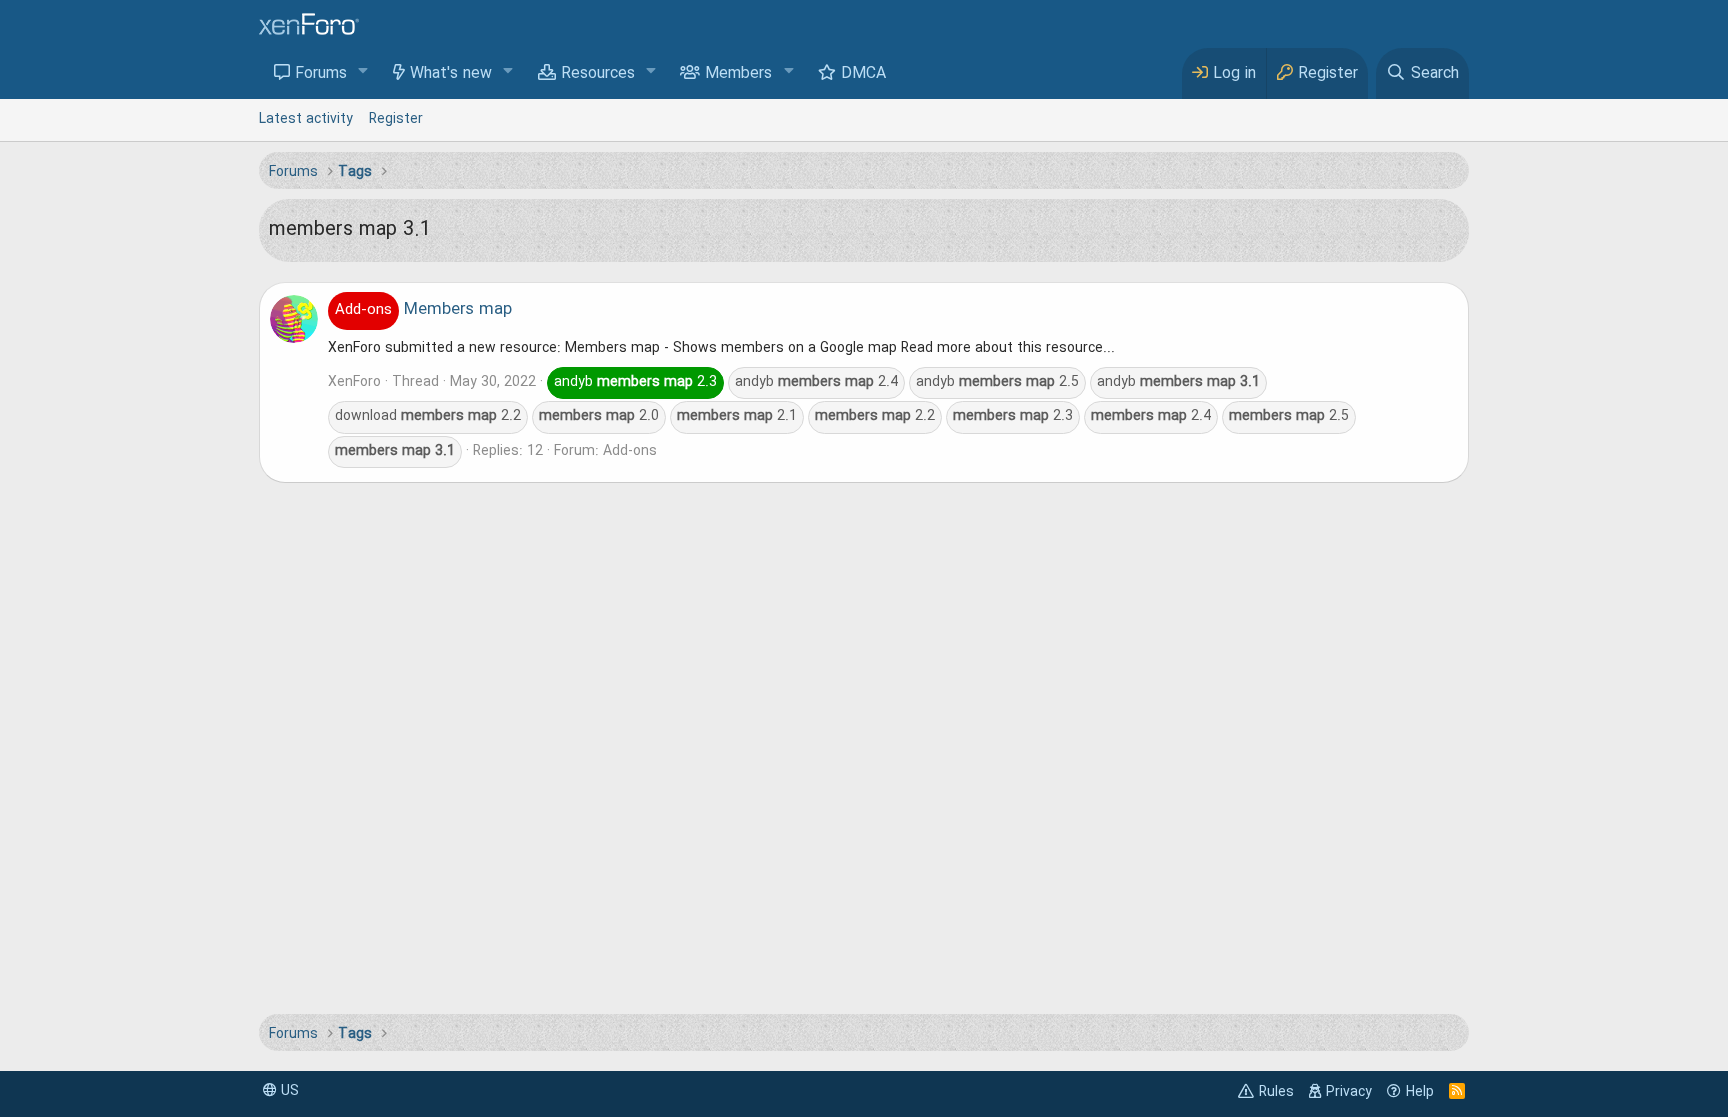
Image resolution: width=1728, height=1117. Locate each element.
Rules (1276, 1092)
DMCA (863, 74)
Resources (598, 74)
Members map (423, 310)
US (288, 1091)
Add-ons (630, 451)
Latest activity (306, 119)
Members (738, 74)
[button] (363, 72)
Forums (321, 74)
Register (396, 119)
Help (1420, 1092)
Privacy (1349, 1092)
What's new (451, 74)
